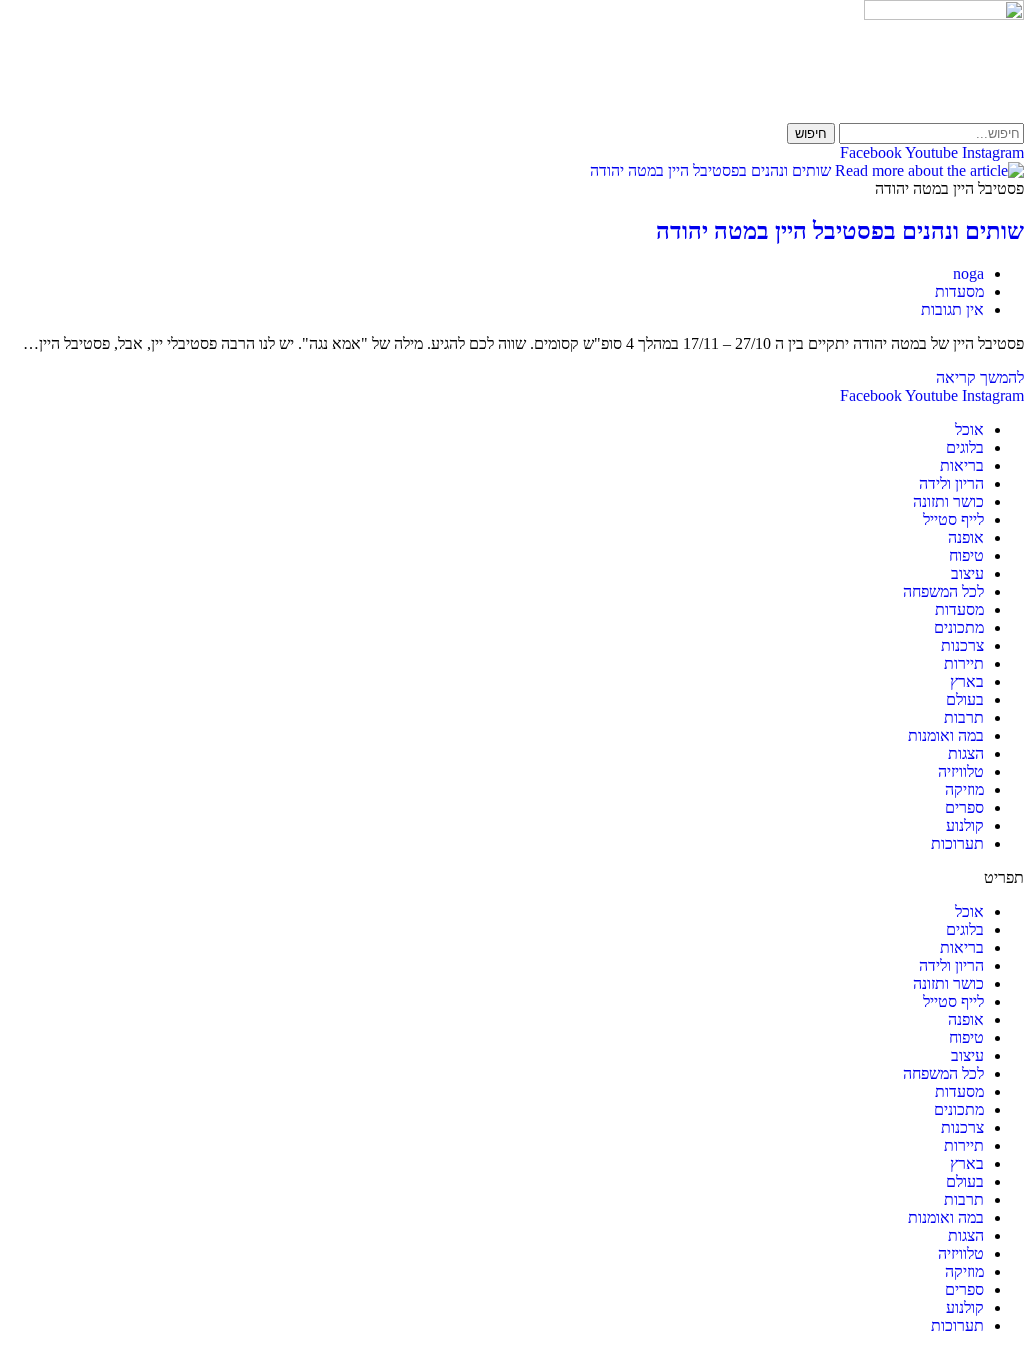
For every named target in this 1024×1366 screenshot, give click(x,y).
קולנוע (965, 825)
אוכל (969, 429)
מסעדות (959, 291)
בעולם (965, 699)
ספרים (964, 807)
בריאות (962, 465)
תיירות (964, 663)
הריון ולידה (951, 483)
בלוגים (965, 447)
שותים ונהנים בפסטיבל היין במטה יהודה (840, 231)
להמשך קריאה (980, 377)
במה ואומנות (946, 735)
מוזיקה (964, 789)
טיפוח (966, 555)
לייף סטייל (953, 519)
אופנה (966, 537)
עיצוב (967, 573)
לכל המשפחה (943, 591)
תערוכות (957, 843)
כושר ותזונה (948, 501)
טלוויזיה (961, 771)
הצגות (966, 753)
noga (968, 273)
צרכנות (962, 645)
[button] (512, 878)
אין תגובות (952, 309)
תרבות (964, 717)
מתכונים (959, 627)
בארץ (967, 681)
